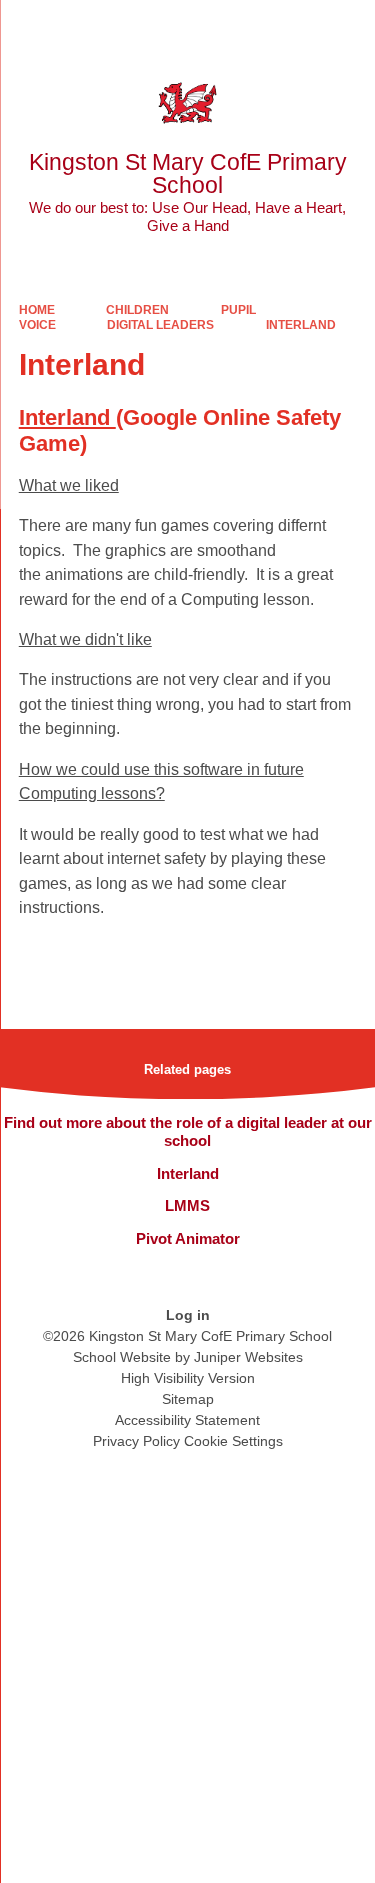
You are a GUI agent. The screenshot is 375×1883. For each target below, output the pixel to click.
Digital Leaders (160, 325)
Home (37, 310)
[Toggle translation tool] (248, 25)
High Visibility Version (188, 1378)
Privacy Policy (136, 1441)
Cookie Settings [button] (233, 1441)
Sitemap (188, 1399)
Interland (301, 325)
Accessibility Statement (187, 1420)
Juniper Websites (248, 1357)
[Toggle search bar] (298, 25)
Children (137, 310)
